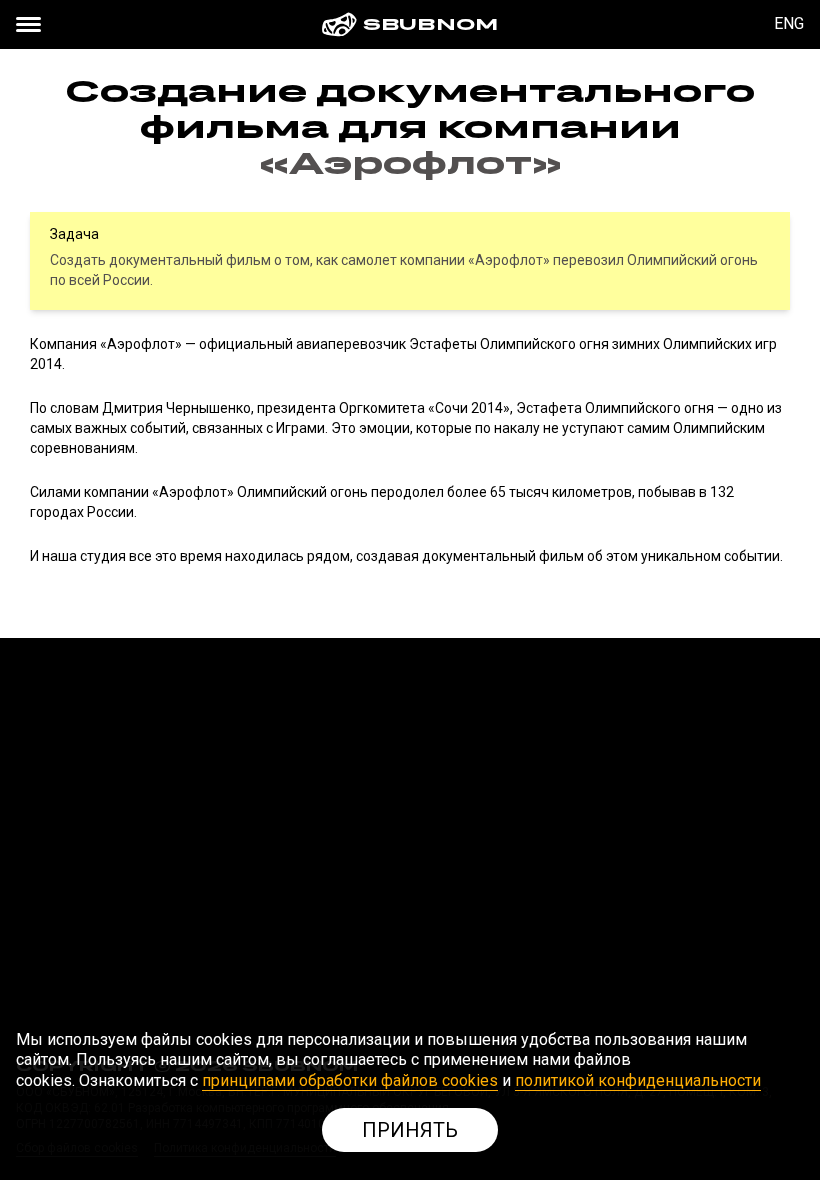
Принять (410, 1130)
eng (789, 23)
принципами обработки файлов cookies (350, 1080)
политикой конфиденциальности (638, 1080)
